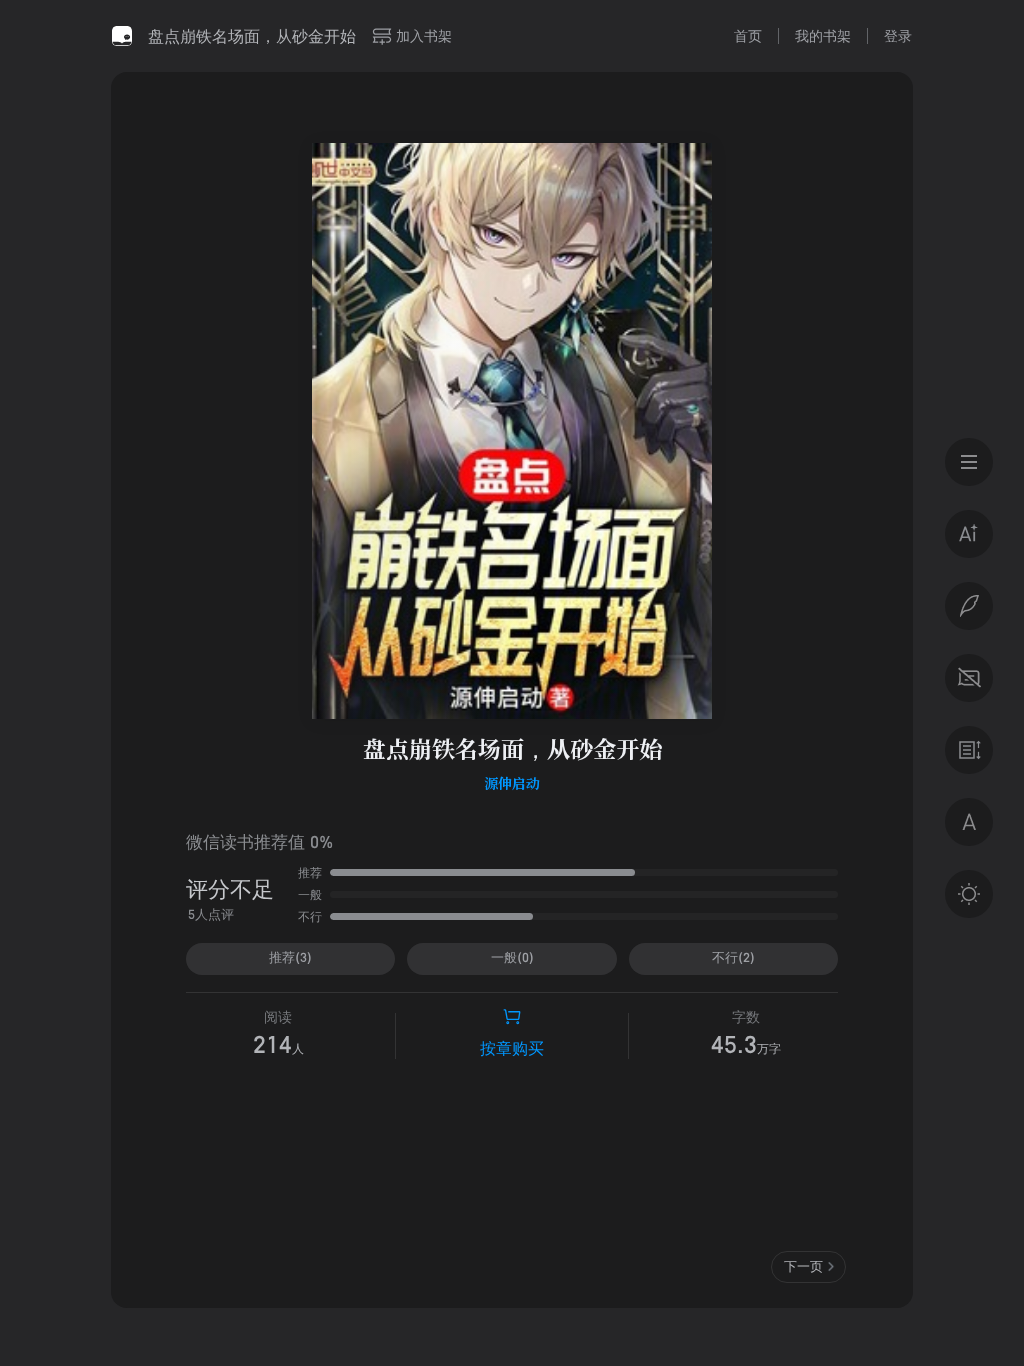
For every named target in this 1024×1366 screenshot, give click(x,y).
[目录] (969, 462)
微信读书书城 (122, 36)
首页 (748, 35)
